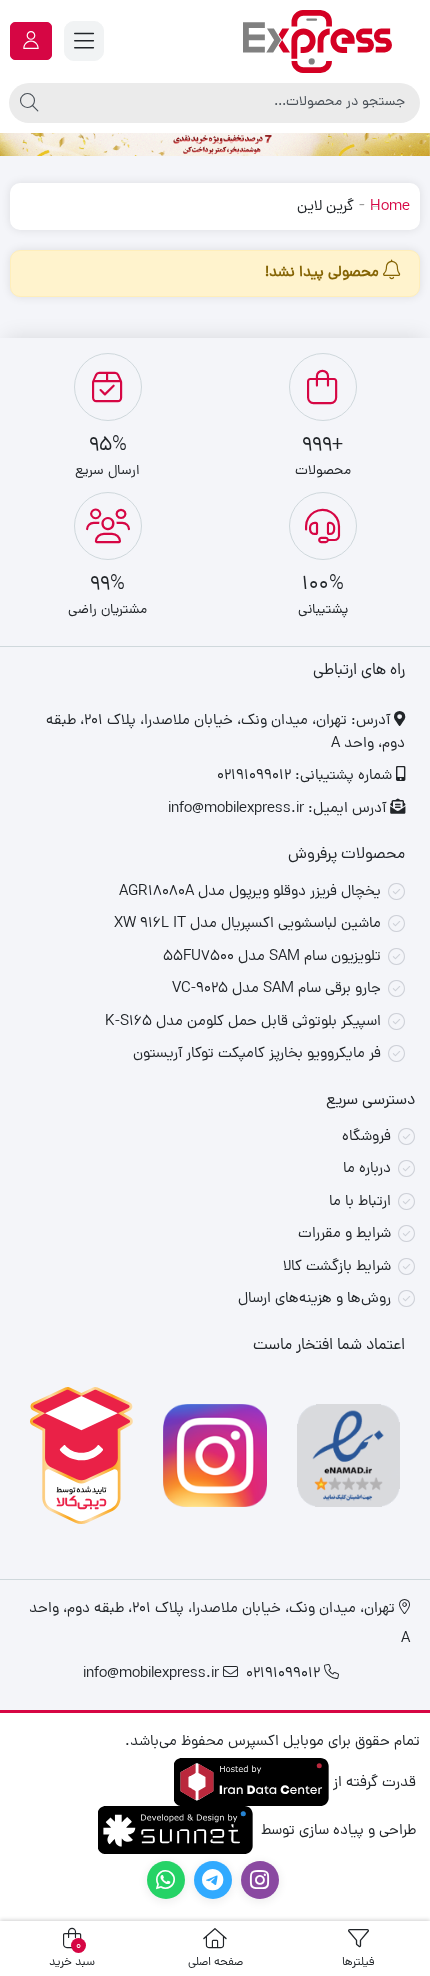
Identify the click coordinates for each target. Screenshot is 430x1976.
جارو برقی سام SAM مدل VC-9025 (276, 989)
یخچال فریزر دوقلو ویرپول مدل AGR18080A (250, 892)
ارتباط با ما (360, 1202)
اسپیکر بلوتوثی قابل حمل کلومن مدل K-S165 (243, 1022)
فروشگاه (366, 1137)
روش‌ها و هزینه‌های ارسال (314, 1299)
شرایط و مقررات (344, 1234)
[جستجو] (29, 103)
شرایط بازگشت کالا (337, 1267)
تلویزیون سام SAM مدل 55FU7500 (272, 957)
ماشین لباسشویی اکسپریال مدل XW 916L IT (247, 924)
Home (390, 207)
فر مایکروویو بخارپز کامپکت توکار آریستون (257, 1054)
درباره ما (367, 1169)
